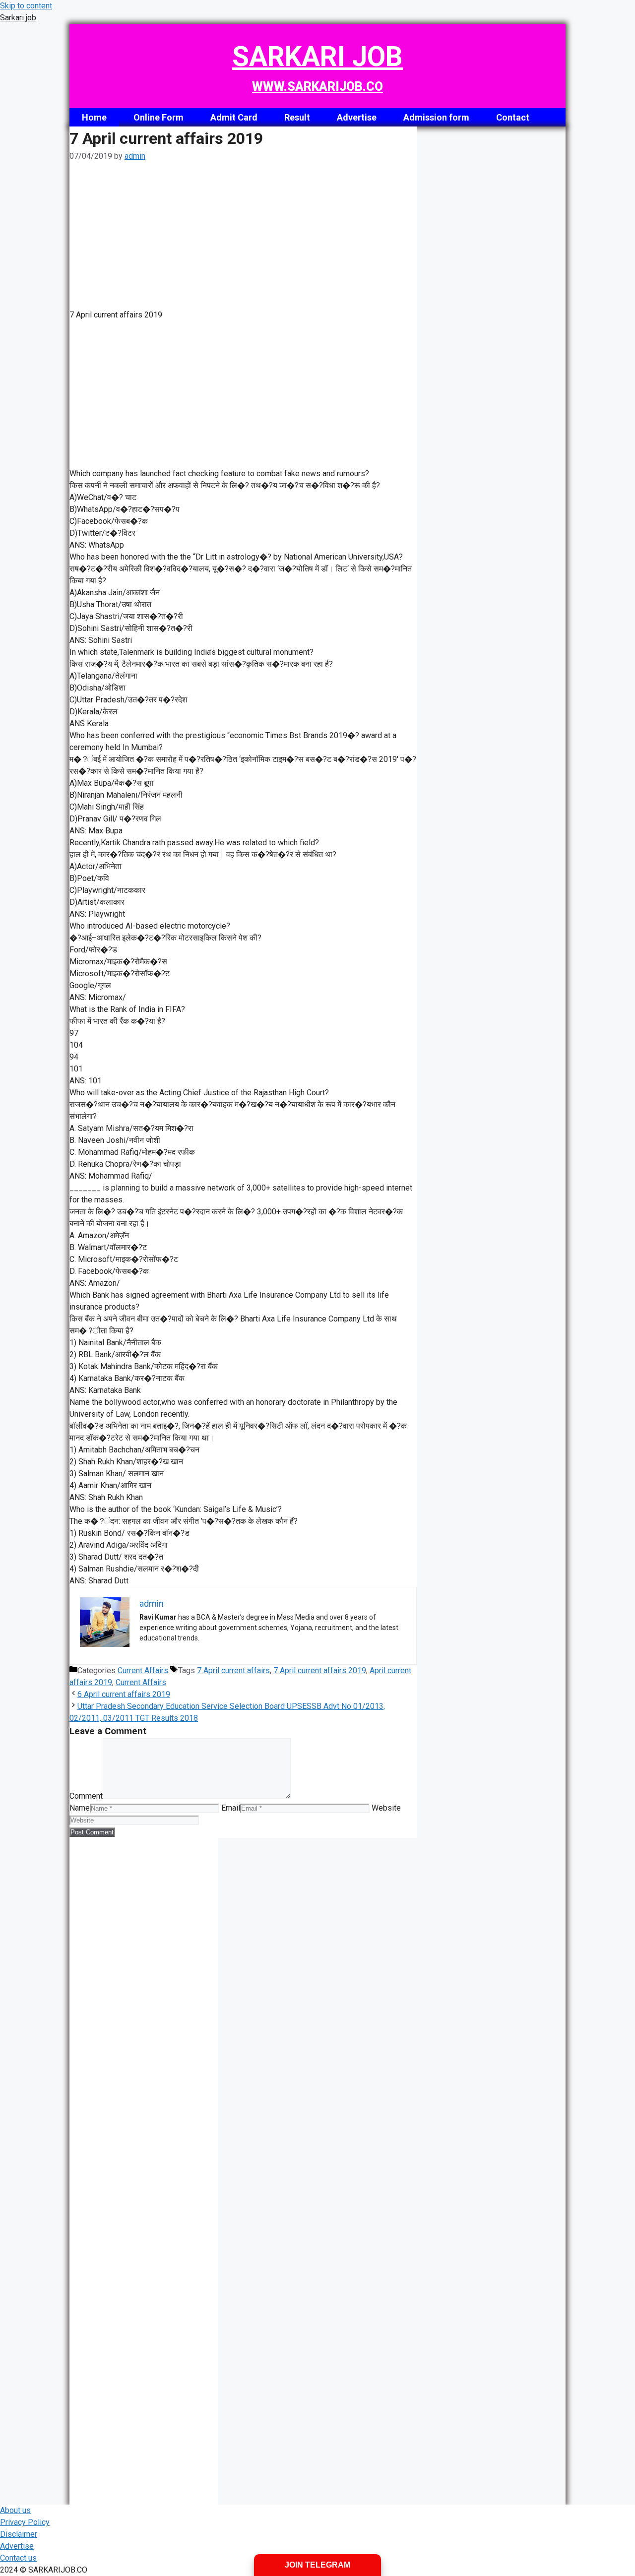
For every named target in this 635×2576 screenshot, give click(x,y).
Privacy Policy (25, 2522)
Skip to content (26, 6)
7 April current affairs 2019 (320, 1670)
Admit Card (234, 117)
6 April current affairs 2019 (124, 1694)
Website (386, 1808)
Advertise (357, 117)
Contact (513, 117)
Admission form (436, 117)
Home (94, 117)
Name (80, 1808)
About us (15, 2510)
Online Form (159, 117)
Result (297, 117)
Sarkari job (18, 18)
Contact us (18, 2558)
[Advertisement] (243, 236)
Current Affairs (143, 1670)
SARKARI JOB (317, 57)
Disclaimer (19, 2534)
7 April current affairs (233, 1670)
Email (231, 1808)
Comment (86, 1796)
